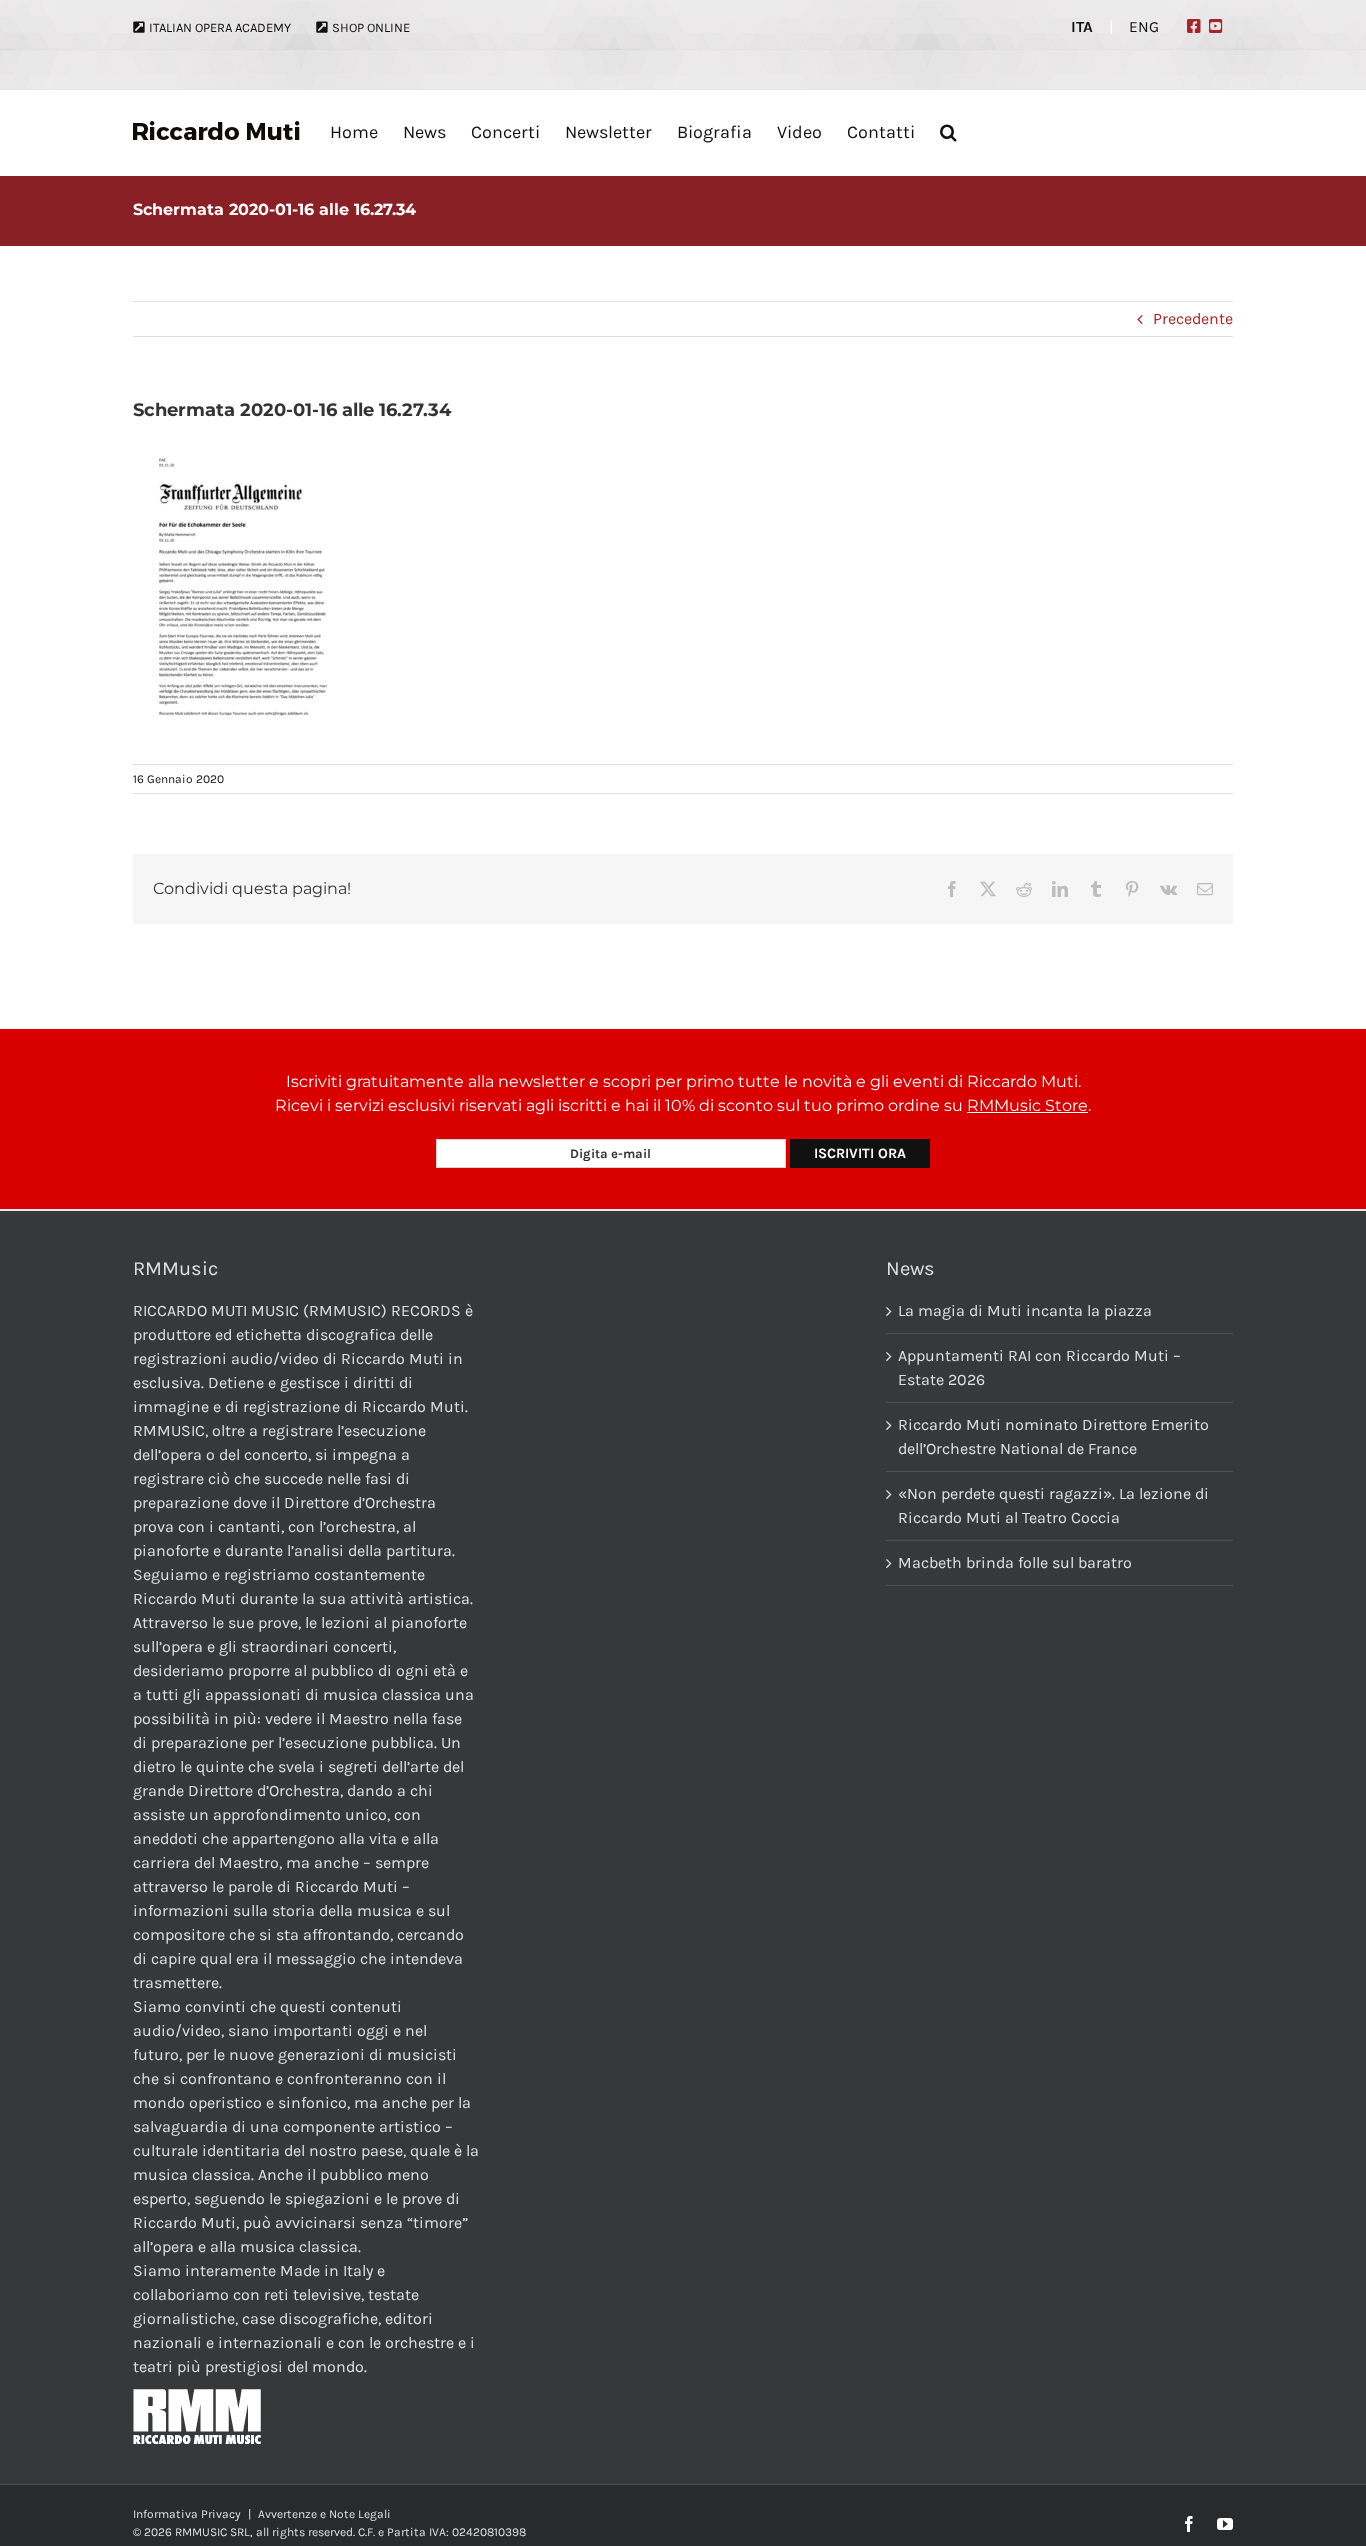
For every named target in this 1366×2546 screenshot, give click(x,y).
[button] (948, 132)
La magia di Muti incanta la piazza (1025, 1310)
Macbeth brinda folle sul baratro (1015, 1562)
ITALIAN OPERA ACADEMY (220, 27)
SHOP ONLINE (371, 27)
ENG (1144, 27)
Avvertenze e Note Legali (324, 2514)
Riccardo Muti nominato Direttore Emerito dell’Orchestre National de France (1053, 1436)
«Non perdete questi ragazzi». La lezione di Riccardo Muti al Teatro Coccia (1053, 1505)
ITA (1082, 27)
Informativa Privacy (187, 2514)
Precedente (1193, 318)
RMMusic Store (1027, 1105)
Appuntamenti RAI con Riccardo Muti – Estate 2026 (1039, 1367)
